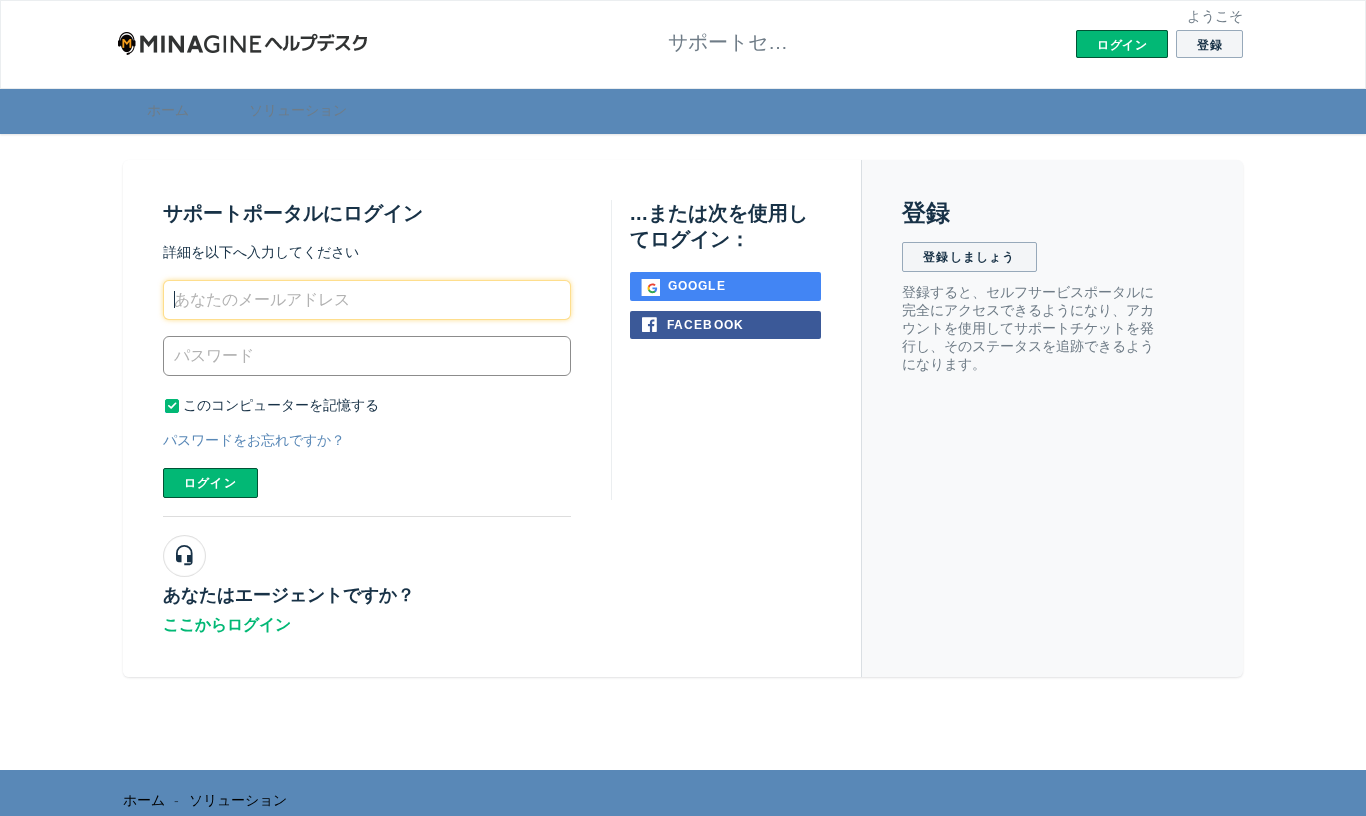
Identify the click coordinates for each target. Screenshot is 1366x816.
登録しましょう (969, 257)
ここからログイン (227, 624)
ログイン (210, 483)
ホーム (168, 110)
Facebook (706, 325)
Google (697, 286)
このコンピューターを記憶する (281, 405)
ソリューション (298, 110)
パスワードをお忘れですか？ (254, 440)
